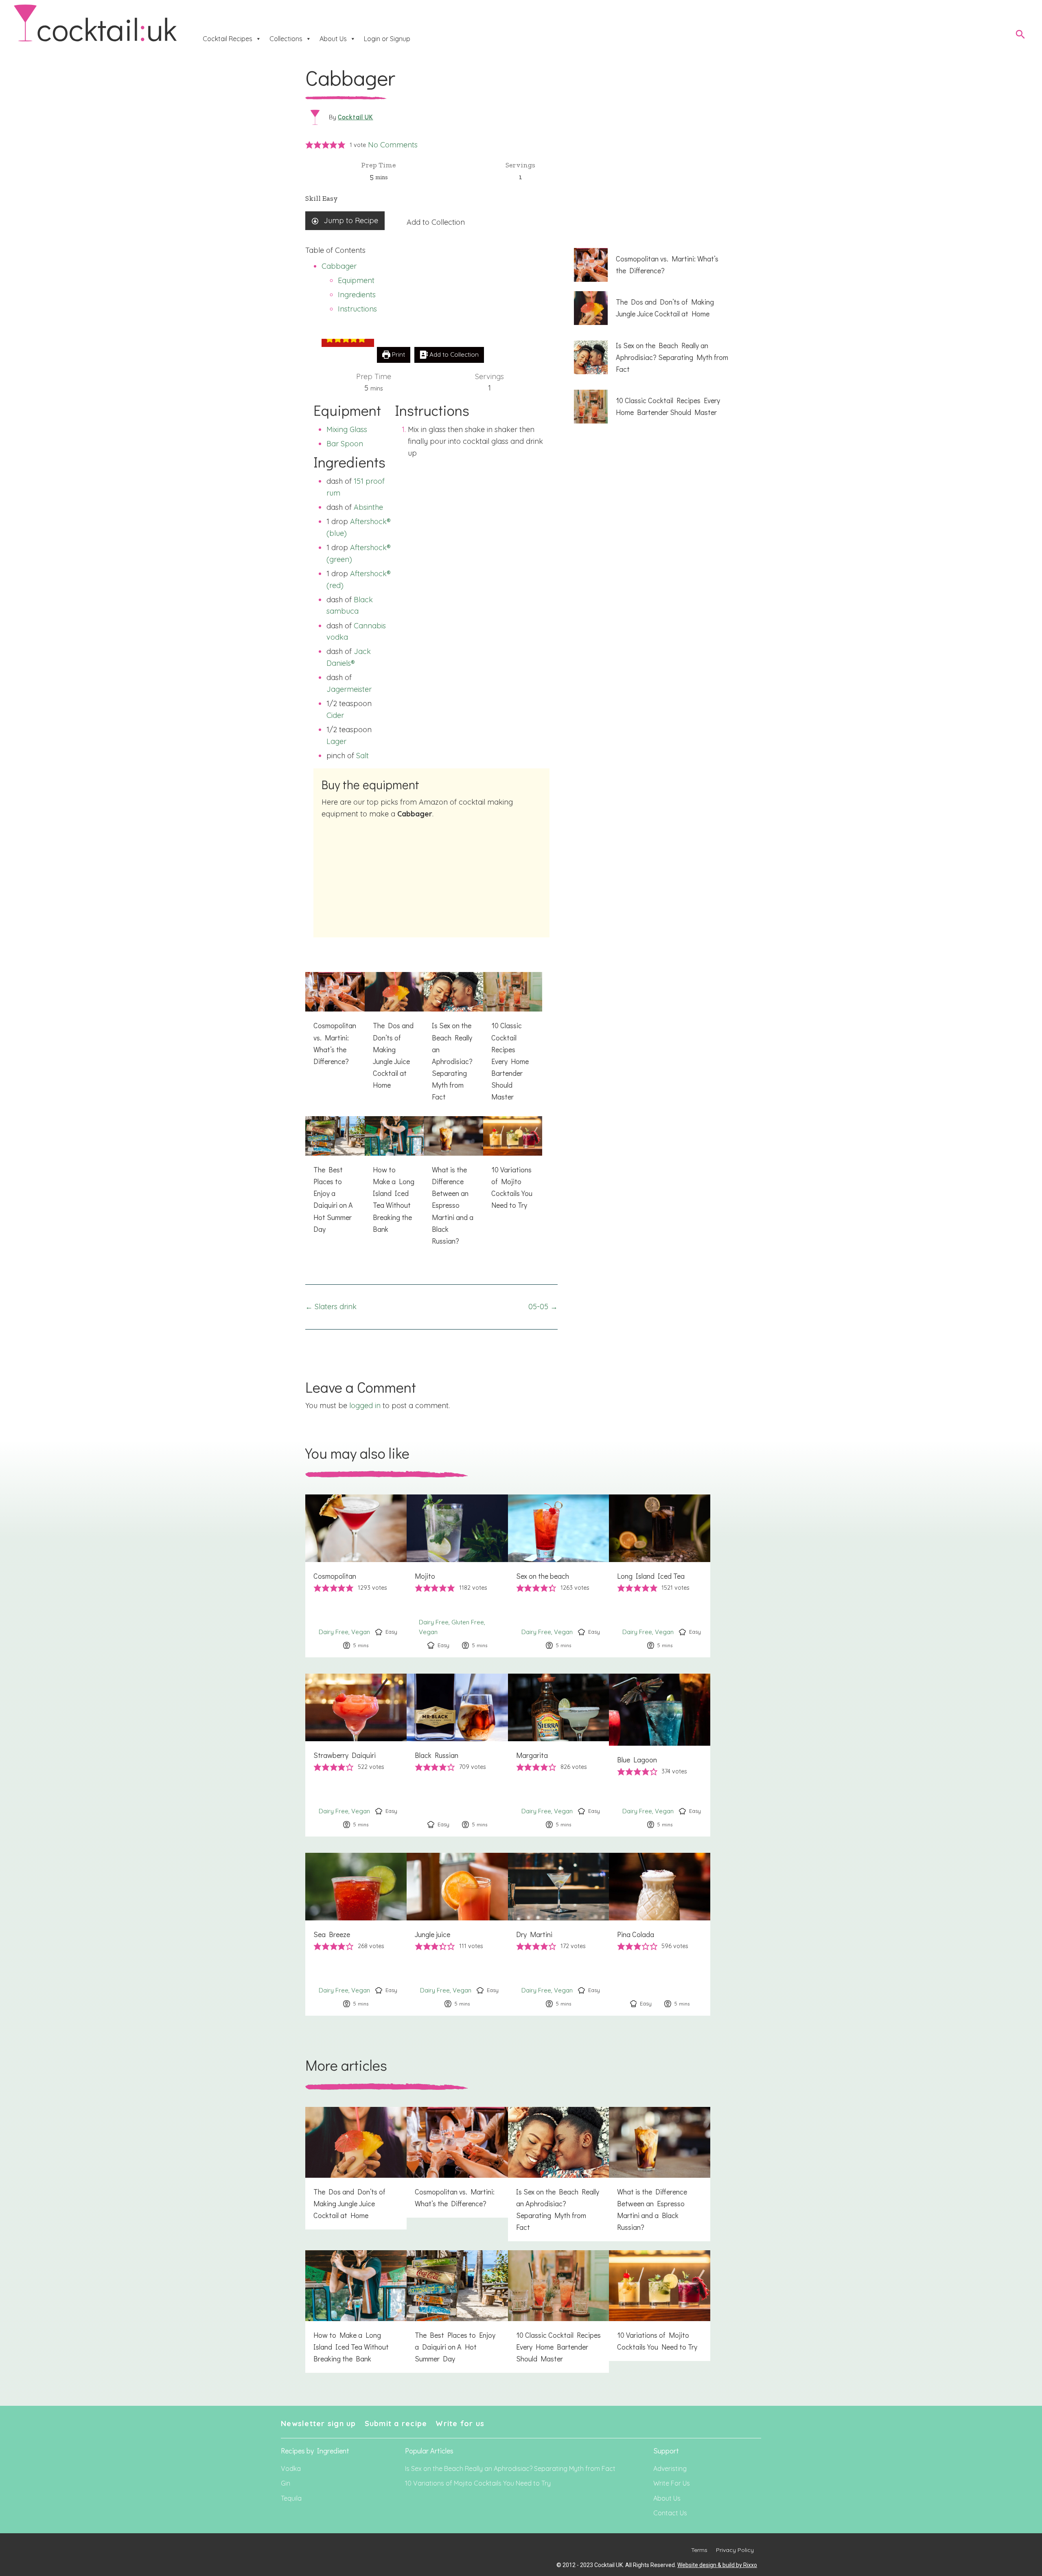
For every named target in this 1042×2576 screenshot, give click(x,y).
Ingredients (357, 295)
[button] (309, 145)
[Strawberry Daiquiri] (356, 1755)
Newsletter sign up (319, 2424)
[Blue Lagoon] (660, 1755)
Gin (286, 2483)
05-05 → (543, 1307)
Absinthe (368, 507)
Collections (286, 39)
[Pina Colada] (660, 1934)
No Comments (393, 145)
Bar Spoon (345, 444)
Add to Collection (436, 222)
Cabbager (339, 266)
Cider (335, 715)
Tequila (291, 2498)
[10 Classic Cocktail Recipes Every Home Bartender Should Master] (513, 1041)
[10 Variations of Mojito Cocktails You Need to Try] (513, 1168)
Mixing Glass (347, 429)
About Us (333, 39)
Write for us (460, 2424)
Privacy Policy (735, 2550)
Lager (336, 741)
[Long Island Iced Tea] (660, 1576)
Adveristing (670, 2468)
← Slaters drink (331, 1307)
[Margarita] (559, 1755)
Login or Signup (387, 39)
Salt (362, 756)
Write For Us (672, 2483)
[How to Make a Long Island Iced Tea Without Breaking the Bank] (394, 1180)
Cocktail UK (356, 117)
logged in (365, 1405)
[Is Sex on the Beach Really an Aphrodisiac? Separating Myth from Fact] (453, 1041)
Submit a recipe (396, 2424)
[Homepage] (95, 23)
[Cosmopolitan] (356, 1576)
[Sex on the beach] (559, 1576)
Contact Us (670, 2513)
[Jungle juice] (457, 1934)
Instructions (357, 309)
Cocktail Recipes (228, 39)
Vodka (291, 2468)
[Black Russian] (457, 1755)
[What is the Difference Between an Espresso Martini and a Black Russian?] (453, 1186)
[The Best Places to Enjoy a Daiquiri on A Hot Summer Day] (335, 1180)
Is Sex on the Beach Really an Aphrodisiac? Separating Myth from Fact (510, 2468)
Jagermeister (349, 689)
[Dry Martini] (559, 1934)
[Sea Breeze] (356, 1934)
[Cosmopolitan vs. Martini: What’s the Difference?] (335, 1024)
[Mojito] (457, 1576)
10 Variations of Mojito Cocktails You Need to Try (478, 2483)
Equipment (356, 280)
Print (398, 354)
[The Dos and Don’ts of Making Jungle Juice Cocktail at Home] (394, 1036)
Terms (699, 2550)
